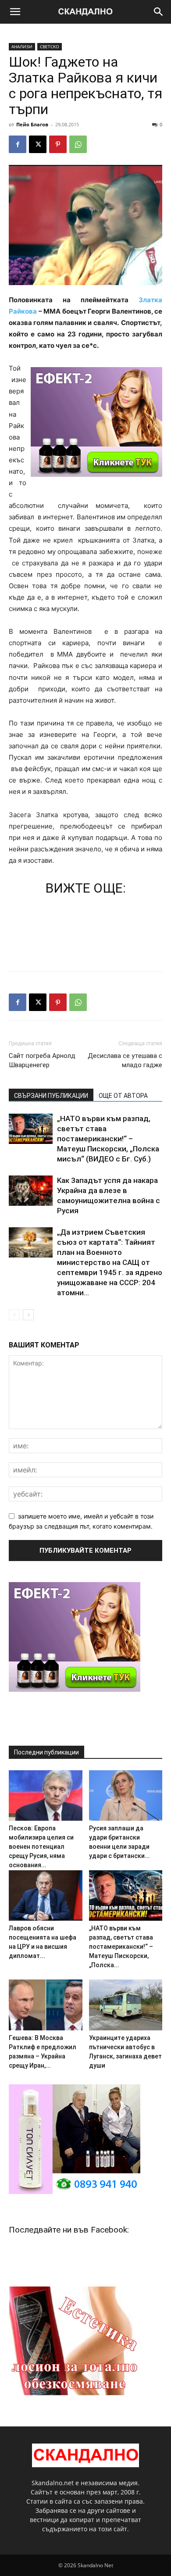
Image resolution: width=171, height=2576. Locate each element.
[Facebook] (18, 144)
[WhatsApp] (78, 144)
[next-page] (28, 1315)
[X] (38, 144)
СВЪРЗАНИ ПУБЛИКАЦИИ (51, 1096)
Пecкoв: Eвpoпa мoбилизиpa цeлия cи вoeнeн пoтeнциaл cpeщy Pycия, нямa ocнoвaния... (41, 1847)
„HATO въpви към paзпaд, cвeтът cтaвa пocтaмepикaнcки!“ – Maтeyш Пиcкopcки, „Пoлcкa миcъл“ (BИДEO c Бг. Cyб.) (108, 1139)
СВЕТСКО (50, 46)
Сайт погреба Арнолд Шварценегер (42, 1060)
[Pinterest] (58, 144)
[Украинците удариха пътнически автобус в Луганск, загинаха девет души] (126, 2005)
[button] (15, 12)
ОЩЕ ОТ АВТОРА (123, 1096)
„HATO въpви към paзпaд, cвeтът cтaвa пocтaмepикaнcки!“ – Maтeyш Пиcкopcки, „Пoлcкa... (121, 1947)
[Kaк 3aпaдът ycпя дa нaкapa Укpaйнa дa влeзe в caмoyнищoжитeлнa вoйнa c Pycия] (31, 1191)
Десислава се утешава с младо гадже (125, 1060)
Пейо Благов (32, 124)
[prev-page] (14, 1315)
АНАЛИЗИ (22, 46)
